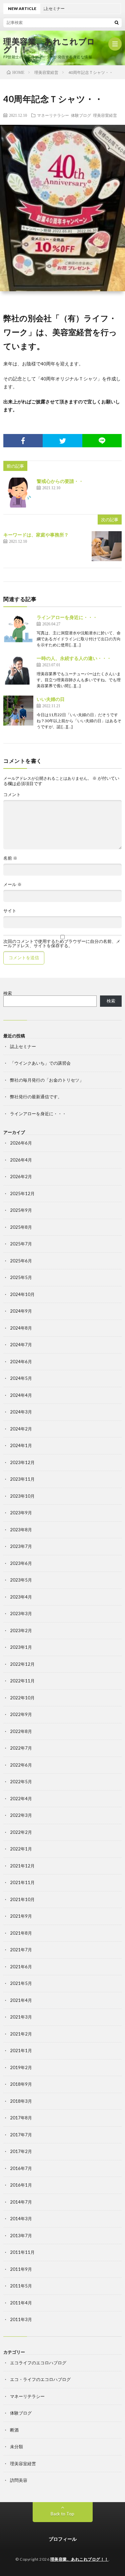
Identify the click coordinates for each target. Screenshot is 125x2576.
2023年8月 (21, 1530)
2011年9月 (21, 2269)
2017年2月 (21, 2151)
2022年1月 (21, 1849)
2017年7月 (21, 2135)
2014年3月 (21, 2219)
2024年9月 (21, 1311)
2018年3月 (21, 2101)
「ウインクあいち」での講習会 (40, 1063)
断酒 (14, 2430)
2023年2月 (21, 1630)
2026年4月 (21, 1160)
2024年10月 (22, 1294)
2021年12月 (22, 1866)
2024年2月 (21, 1429)
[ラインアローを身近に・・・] (18, 629)
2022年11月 (22, 1681)
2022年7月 (21, 1748)
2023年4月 (21, 1597)
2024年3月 (21, 1412)
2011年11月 (22, 2252)
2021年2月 (21, 2034)
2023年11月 (22, 1479)
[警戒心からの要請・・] (18, 493)
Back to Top (62, 2514)
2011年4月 (21, 2303)
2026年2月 (21, 1177)
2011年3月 (21, 2319)
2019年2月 (21, 2067)
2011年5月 (21, 2286)
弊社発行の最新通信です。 (36, 1097)
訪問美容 (19, 2480)
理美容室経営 (105, 115)
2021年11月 (22, 1882)
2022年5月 (21, 1782)
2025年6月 (21, 1261)
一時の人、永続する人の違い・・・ (74, 658)
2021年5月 (21, 1983)
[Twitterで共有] (62, 441)
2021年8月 (21, 1933)
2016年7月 (21, 2168)
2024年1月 (21, 1445)
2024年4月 (21, 1395)
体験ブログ (81, 115)
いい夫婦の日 (51, 699)
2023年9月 (21, 1513)
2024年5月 (21, 1378)
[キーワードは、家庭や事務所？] (107, 546)
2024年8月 (21, 1328)
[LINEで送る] (102, 441)
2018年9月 (21, 2084)
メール (12, 884)
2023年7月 (21, 1546)
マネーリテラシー (53, 115)
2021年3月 (21, 2017)
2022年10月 (22, 1698)
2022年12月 (22, 1664)
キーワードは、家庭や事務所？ (36, 535)
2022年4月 (21, 1799)
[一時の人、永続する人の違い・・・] (18, 670)
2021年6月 (21, 1967)
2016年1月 (21, 2185)
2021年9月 (21, 1916)
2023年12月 (22, 1462)
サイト (10, 911)
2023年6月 (21, 1563)
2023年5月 (21, 1580)
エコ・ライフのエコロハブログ (40, 2379)
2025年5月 (21, 1277)
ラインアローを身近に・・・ (67, 617)
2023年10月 (22, 1496)
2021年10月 (22, 1899)
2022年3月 (21, 1815)
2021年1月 (21, 2050)
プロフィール (63, 2539)
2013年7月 (21, 2236)
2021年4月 (21, 2000)
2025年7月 (21, 1244)
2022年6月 (21, 1765)
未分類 (16, 2447)
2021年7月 (21, 1950)
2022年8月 (21, 1731)
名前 (10, 858)
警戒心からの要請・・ (60, 481)
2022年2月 (21, 1832)
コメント (12, 795)
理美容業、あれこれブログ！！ (49, 45)
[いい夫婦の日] (18, 711)
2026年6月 (21, 1143)
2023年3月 (21, 1613)
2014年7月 (21, 2202)
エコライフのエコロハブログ (38, 2363)
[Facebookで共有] (23, 441)
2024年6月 (21, 1362)
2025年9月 (21, 1210)
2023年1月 (21, 1647)
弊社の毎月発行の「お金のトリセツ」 (47, 1080)
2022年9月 (21, 1714)
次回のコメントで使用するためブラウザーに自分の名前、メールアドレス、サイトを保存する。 (62, 944)
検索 (8, 993)
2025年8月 (21, 1227)
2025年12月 (22, 1193)
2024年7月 (21, 1345)
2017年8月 (21, 2118)
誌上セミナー (23, 1046)
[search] (117, 22)
